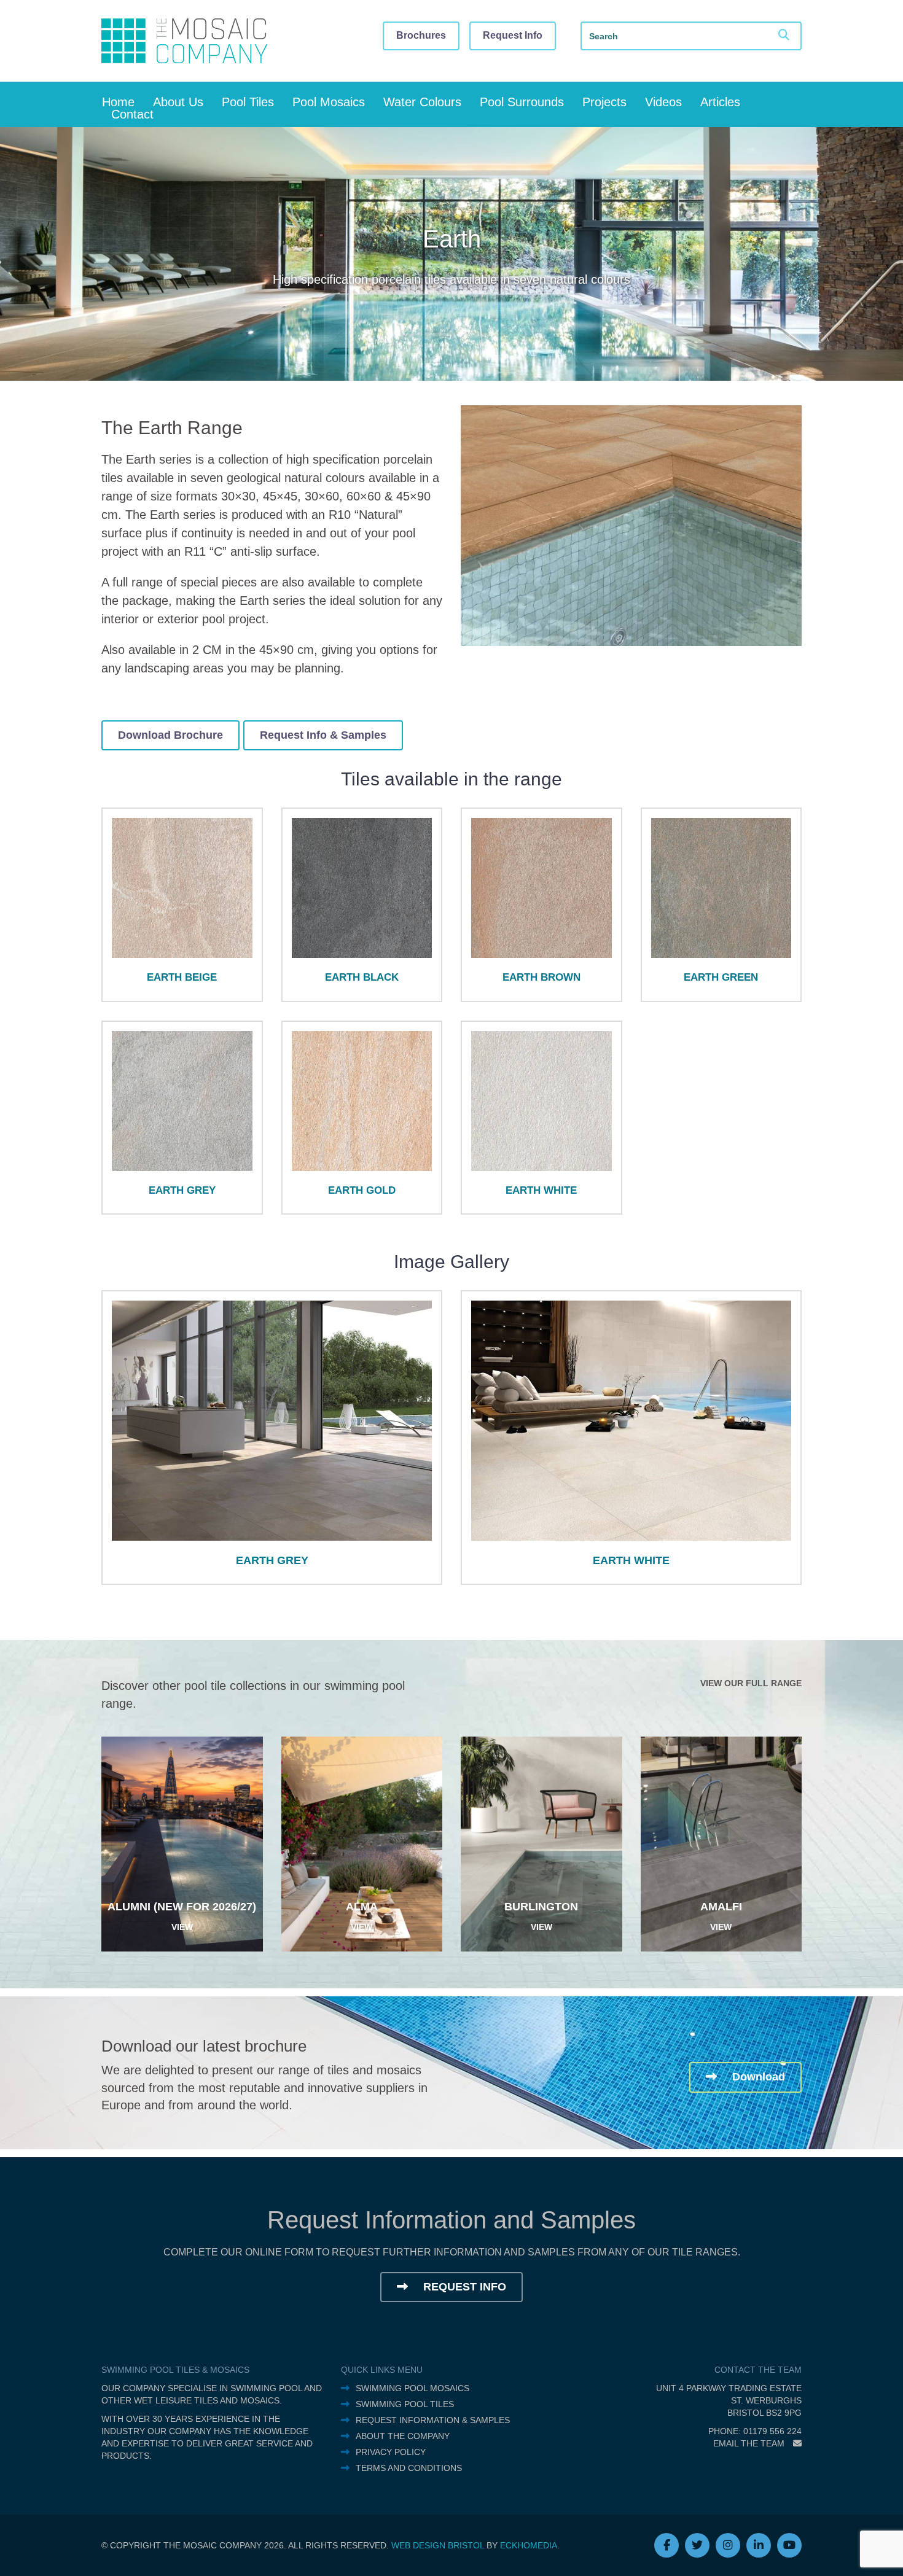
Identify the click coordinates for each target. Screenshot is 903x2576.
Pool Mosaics (329, 102)
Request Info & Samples (323, 735)
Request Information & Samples (433, 2420)
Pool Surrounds (522, 102)
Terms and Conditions (409, 2468)
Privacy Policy (391, 2452)
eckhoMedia (529, 2545)
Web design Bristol (438, 2545)
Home (118, 102)
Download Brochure (170, 735)
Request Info (513, 35)
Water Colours (422, 102)
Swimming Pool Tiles (405, 2404)
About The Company (403, 2436)
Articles (720, 102)
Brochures (421, 35)
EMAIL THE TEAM (750, 2443)
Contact (132, 114)
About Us (178, 102)
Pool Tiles (248, 102)
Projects (604, 102)
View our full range (751, 1683)
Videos (663, 102)
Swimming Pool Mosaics (412, 2388)
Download (757, 2077)
